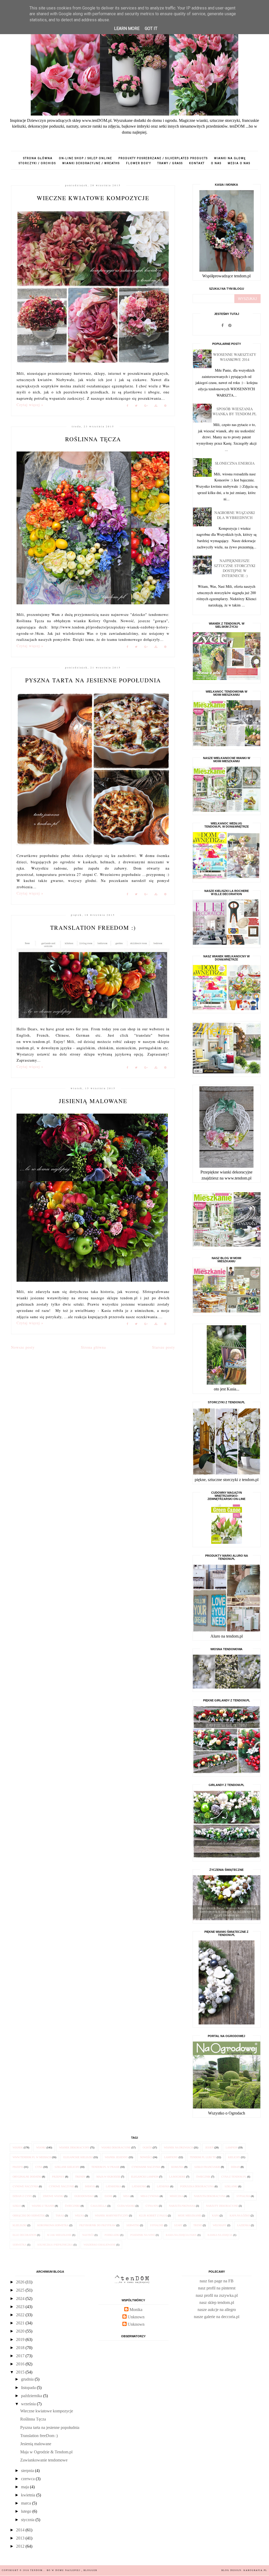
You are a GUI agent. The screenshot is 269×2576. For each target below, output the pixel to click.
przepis (18, 2167)
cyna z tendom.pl (234, 2177)
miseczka (176, 2196)
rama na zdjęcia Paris (181, 2235)
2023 (21, 2307)
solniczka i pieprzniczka (55, 2245)
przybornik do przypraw (97, 2225)
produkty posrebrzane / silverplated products (163, 158)
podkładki (112, 2235)
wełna (79, 2216)
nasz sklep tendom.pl (217, 2302)
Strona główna (38, 158)
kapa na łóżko (240, 2216)
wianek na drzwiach (179, 2147)
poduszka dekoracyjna (197, 2186)
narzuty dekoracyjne (222, 2206)
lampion (232, 2147)
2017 (21, 2356)
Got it (151, 28)
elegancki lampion (145, 2177)
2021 (21, 2323)
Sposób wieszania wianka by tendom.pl (235, 411)
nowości (146, 2157)
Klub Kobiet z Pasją (153, 2216)
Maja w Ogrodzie (108, 2177)
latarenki (139, 2186)
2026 (21, 2282)
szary (178, 2225)
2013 (21, 2538)
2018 (21, 2348)
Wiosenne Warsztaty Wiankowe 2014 (235, 357)
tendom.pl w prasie (105, 2167)
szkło (17, 2206)
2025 (21, 2290)
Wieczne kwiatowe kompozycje (93, 198)
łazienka (244, 2225)
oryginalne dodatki (27, 2177)
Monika (136, 2310)
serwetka (20, 2245)
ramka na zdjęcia (220, 2235)
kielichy (234, 2157)
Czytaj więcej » (30, 405)
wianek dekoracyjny (74, 2147)
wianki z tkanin (43, 2206)
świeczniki (72, 2206)
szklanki (231, 2186)
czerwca (28, 2479)
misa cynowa (150, 2196)
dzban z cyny (22, 2196)
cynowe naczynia (25, 2186)
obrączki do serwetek (29, 2216)
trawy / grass (170, 163)
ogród (147, 2147)
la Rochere (177, 2177)
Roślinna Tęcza (93, 439)
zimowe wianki (53, 2196)
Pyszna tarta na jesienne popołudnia (93, 680)
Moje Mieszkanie (190, 2216)
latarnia (163, 2186)
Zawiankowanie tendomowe (44, 2460)
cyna (39, 2167)
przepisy (58, 2177)
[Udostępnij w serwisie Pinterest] (165, 406)
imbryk (90, 2186)
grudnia (28, 2379)
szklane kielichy (67, 2167)
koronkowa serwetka (53, 2225)
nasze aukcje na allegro (217, 2310)
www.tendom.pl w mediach (32, 2157)
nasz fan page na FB (217, 2281)
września (29, 2404)
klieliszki (20, 2225)
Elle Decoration (24, 2235)
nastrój (88, 2235)
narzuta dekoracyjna (210, 2196)
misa (126, 2196)
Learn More (127, 28)
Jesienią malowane (93, 1101)
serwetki (133, 2225)
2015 (21, 2372)
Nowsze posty (23, 1347)
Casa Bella (99, 2206)
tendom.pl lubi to (203, 2157)
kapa (215, 2216)
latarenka (113, 2186)
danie (108, 2196)
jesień (209, 2147)
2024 (21, 2299)
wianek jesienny (116, 2157)
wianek (18, 2147)
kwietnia (29, 2495)
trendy (80, 2177)
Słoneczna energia (235, 463)
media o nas (239, 163)
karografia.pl (255, 2570)
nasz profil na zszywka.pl (217, 2295)
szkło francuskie (207, 2167)
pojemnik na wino (143, 2235)
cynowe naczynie (61, 2186)
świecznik (203, 2177)
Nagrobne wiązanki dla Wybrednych (235, 515)
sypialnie (157, 2225)
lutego (27, 2511)
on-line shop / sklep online (86, 158)
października (32, 2396)
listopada (29, 2388)
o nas (216, 163)
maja (25, 2487)
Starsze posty (164, 1347)
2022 (21, 2315)
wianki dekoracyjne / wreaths (91, 163)
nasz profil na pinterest (217, 2288)
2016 (21, 2364)
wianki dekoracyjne (116, 2147)
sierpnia (28, 2471)
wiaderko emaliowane (100, 2245)
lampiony (171, 2157)
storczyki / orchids (37, 163)
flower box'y (139, 163)
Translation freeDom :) (93, 928)
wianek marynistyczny (112, 2216)
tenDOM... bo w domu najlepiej (56, 2570)
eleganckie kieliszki (78, 2157)
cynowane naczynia (146, 2167)
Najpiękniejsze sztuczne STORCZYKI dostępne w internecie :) (235, 568)
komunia (177, 2167)
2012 (21, 2546)
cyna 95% (152, 2206)
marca (27, 2503)
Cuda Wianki (126, 2206)
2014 (21, 2530)
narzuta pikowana (182, 2206)
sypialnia (243, 2196)
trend (198, 2225)
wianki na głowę (230, 158)
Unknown (136, 2317)
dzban (235, 2167)
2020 (21, 2331)
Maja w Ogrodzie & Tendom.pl (46, 2452)
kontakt (197, 163)
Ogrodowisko (84, 2196)
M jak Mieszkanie (59, 2235)
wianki (41, 2147)
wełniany (220, 2225)
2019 (21, 2339)
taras (60, 2216)
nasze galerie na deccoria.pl (217, 2317)
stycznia (28, 2520)
